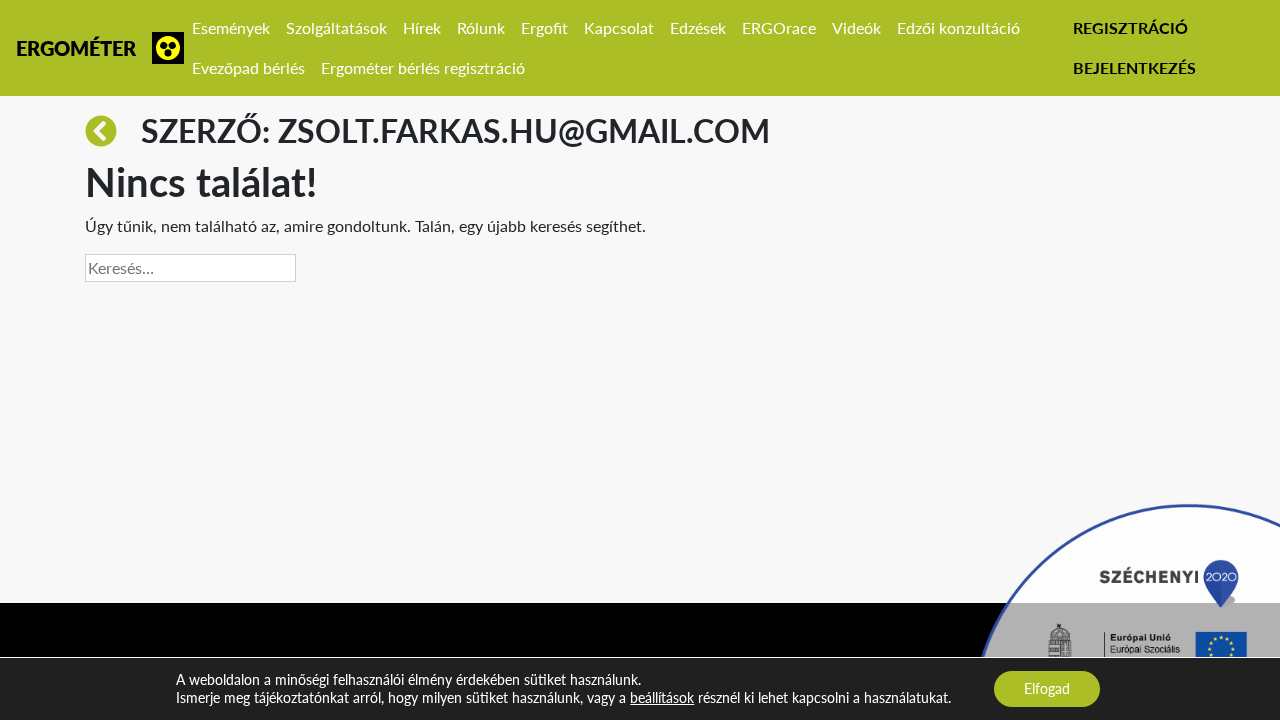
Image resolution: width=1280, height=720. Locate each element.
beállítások (662, 697)
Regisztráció (1130, 27)
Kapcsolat (619, 27)
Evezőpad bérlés (248, 67)
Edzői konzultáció (958, 27)
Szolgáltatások (336, 27)
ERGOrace (779, 27)
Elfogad (1047, 688)
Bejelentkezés (1134, 67)
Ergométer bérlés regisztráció (423, 67)
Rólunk (481, 27)
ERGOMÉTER (76, 48)
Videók (856, 27)
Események (231, 27)
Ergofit (544, 27)
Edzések (698, 27)
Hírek (422, 27)
